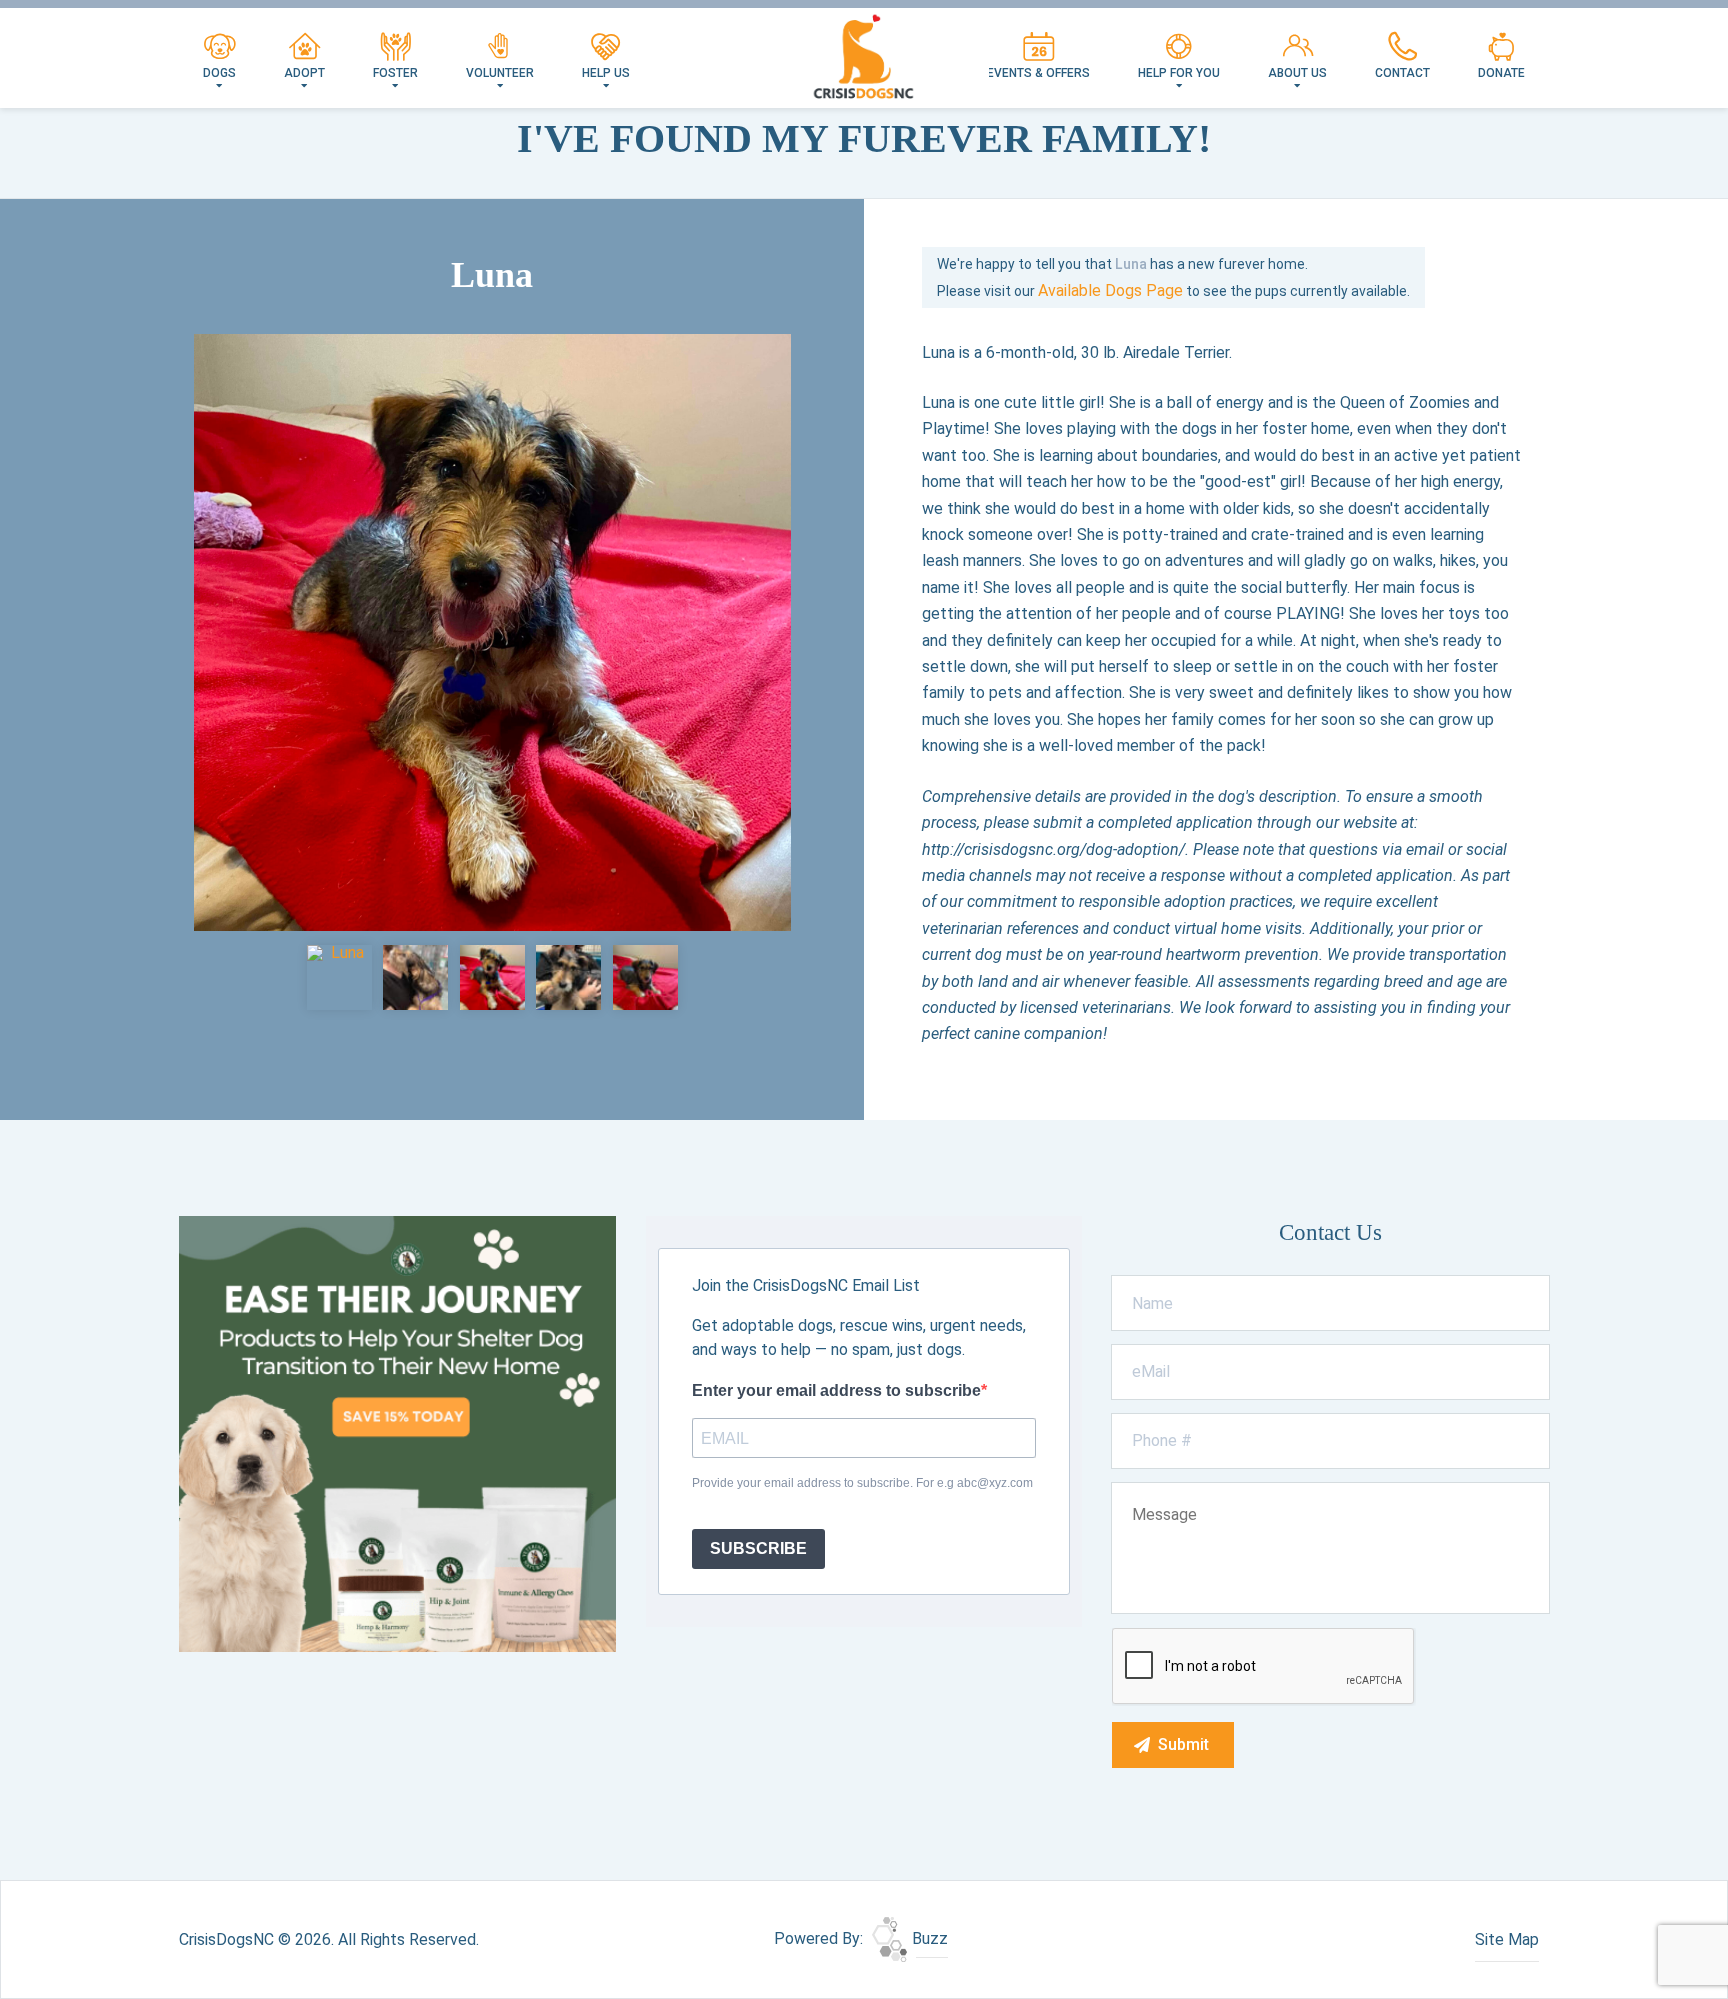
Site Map (1507, 1939)
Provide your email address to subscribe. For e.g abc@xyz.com (862, 1483)
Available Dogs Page (1110, 290)
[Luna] (492, 632)
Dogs (219, 73)
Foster (395, 73)
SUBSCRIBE (758, 1548)
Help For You (1179, 73)
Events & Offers (1038, 73)
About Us (1297, 73)
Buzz (928, 1938)
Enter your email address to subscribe (836, 1390)
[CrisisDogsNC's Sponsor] (397, 1432)
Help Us (606, 73)
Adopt (304, 73)
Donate (1501, 73)
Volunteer (500, 73)
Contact (1402, 73)
